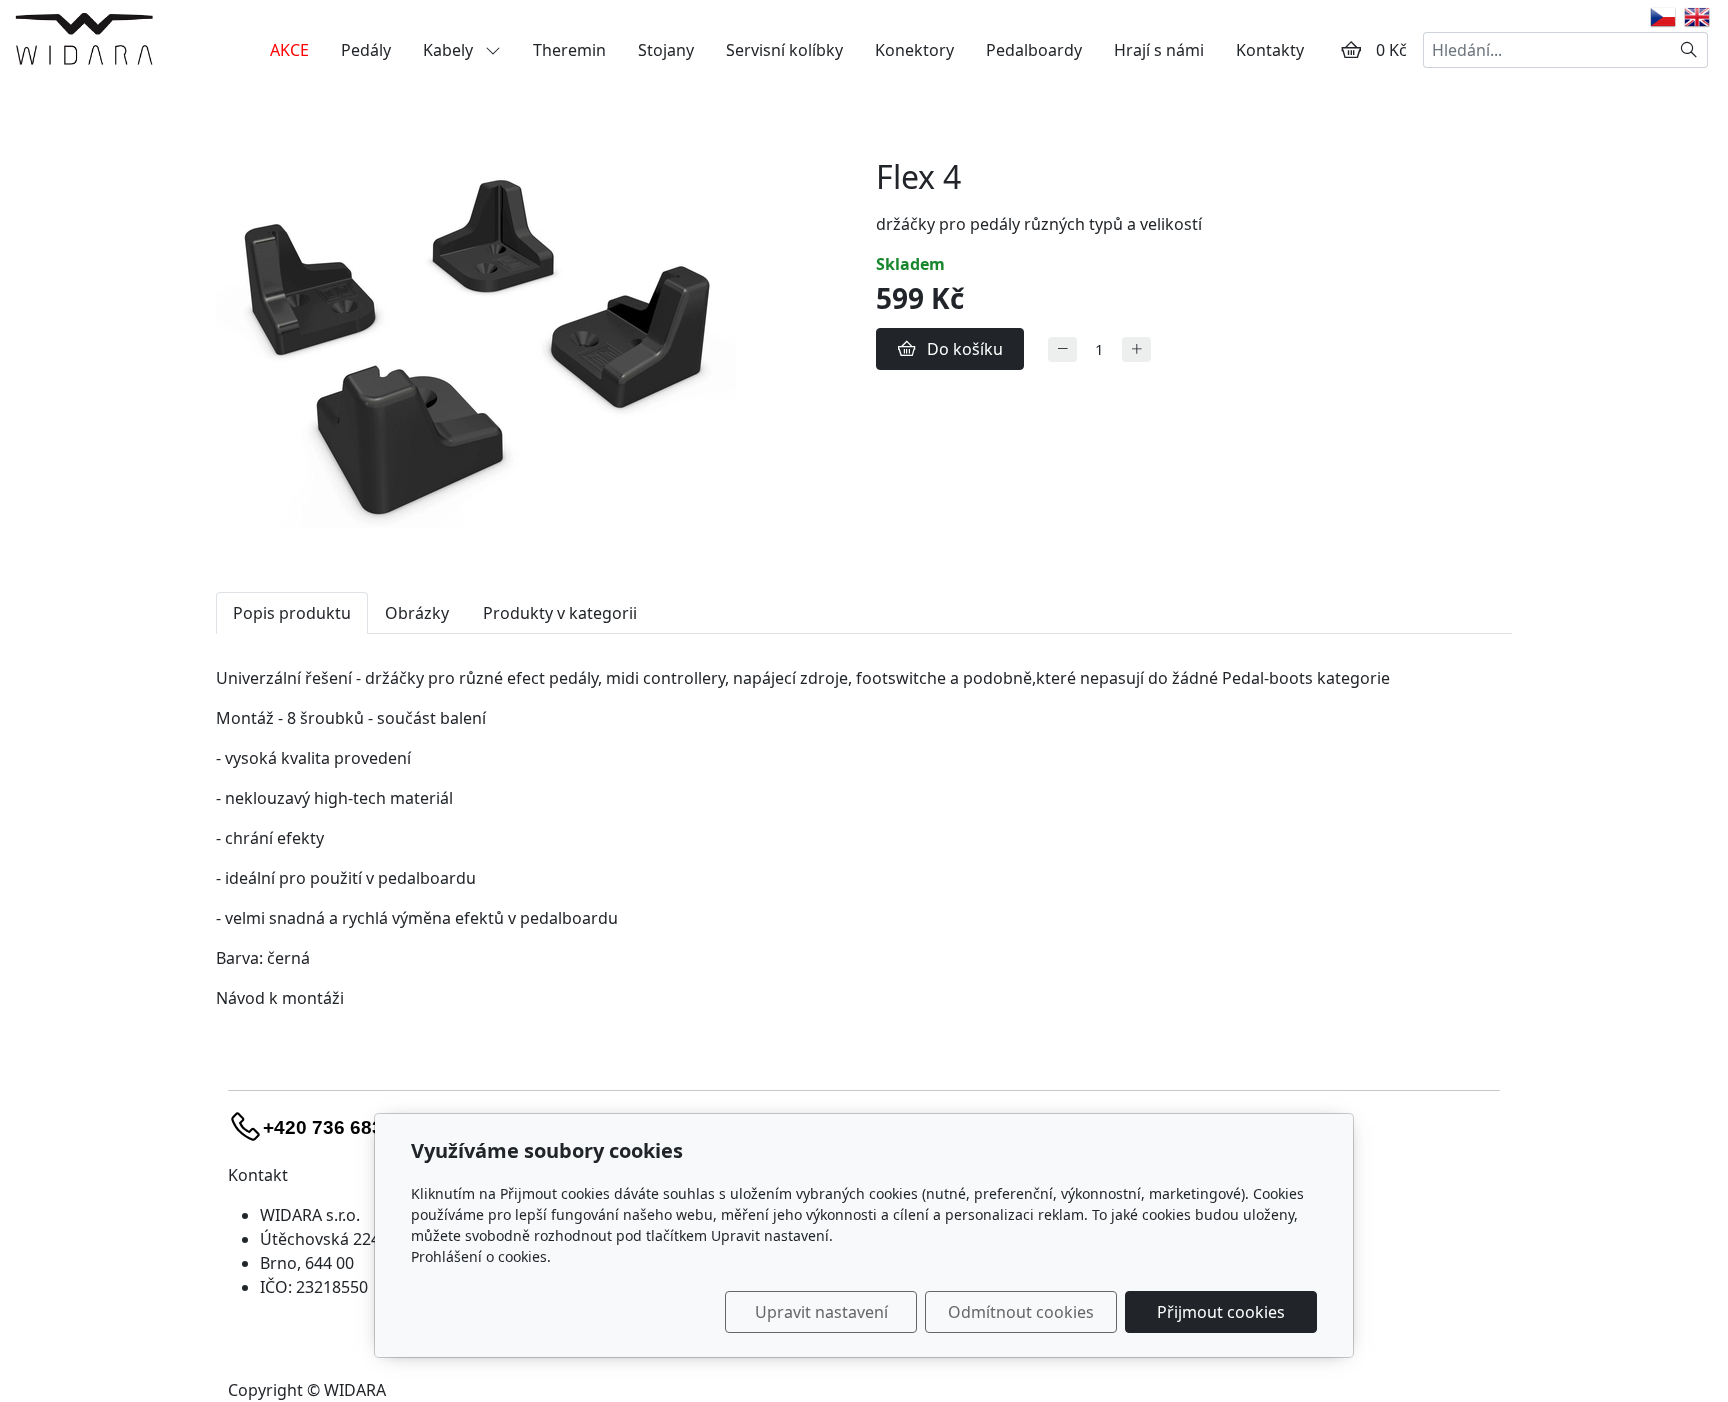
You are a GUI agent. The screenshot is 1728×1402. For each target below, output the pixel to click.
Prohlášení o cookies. (481, 1256)
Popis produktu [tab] (292, 613)
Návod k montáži (280, 998)
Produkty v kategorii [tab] (560, 613)
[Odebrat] (1062, 349)
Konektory (914, 50)
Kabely (450, 50)
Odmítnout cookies (1021, 1312)
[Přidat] (1136, 349)
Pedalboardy (1034, 50)
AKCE (289, 50)
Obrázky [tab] (417, 613)
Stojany (666, 50)
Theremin (569, 50)
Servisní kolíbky (784, 50)
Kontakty (1270, 50)
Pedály (366, 50)
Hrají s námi (1159, 50)
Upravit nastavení (821, 1312)
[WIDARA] (84, 38)
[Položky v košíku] (1351, 50)
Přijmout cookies (1221, 1312)
